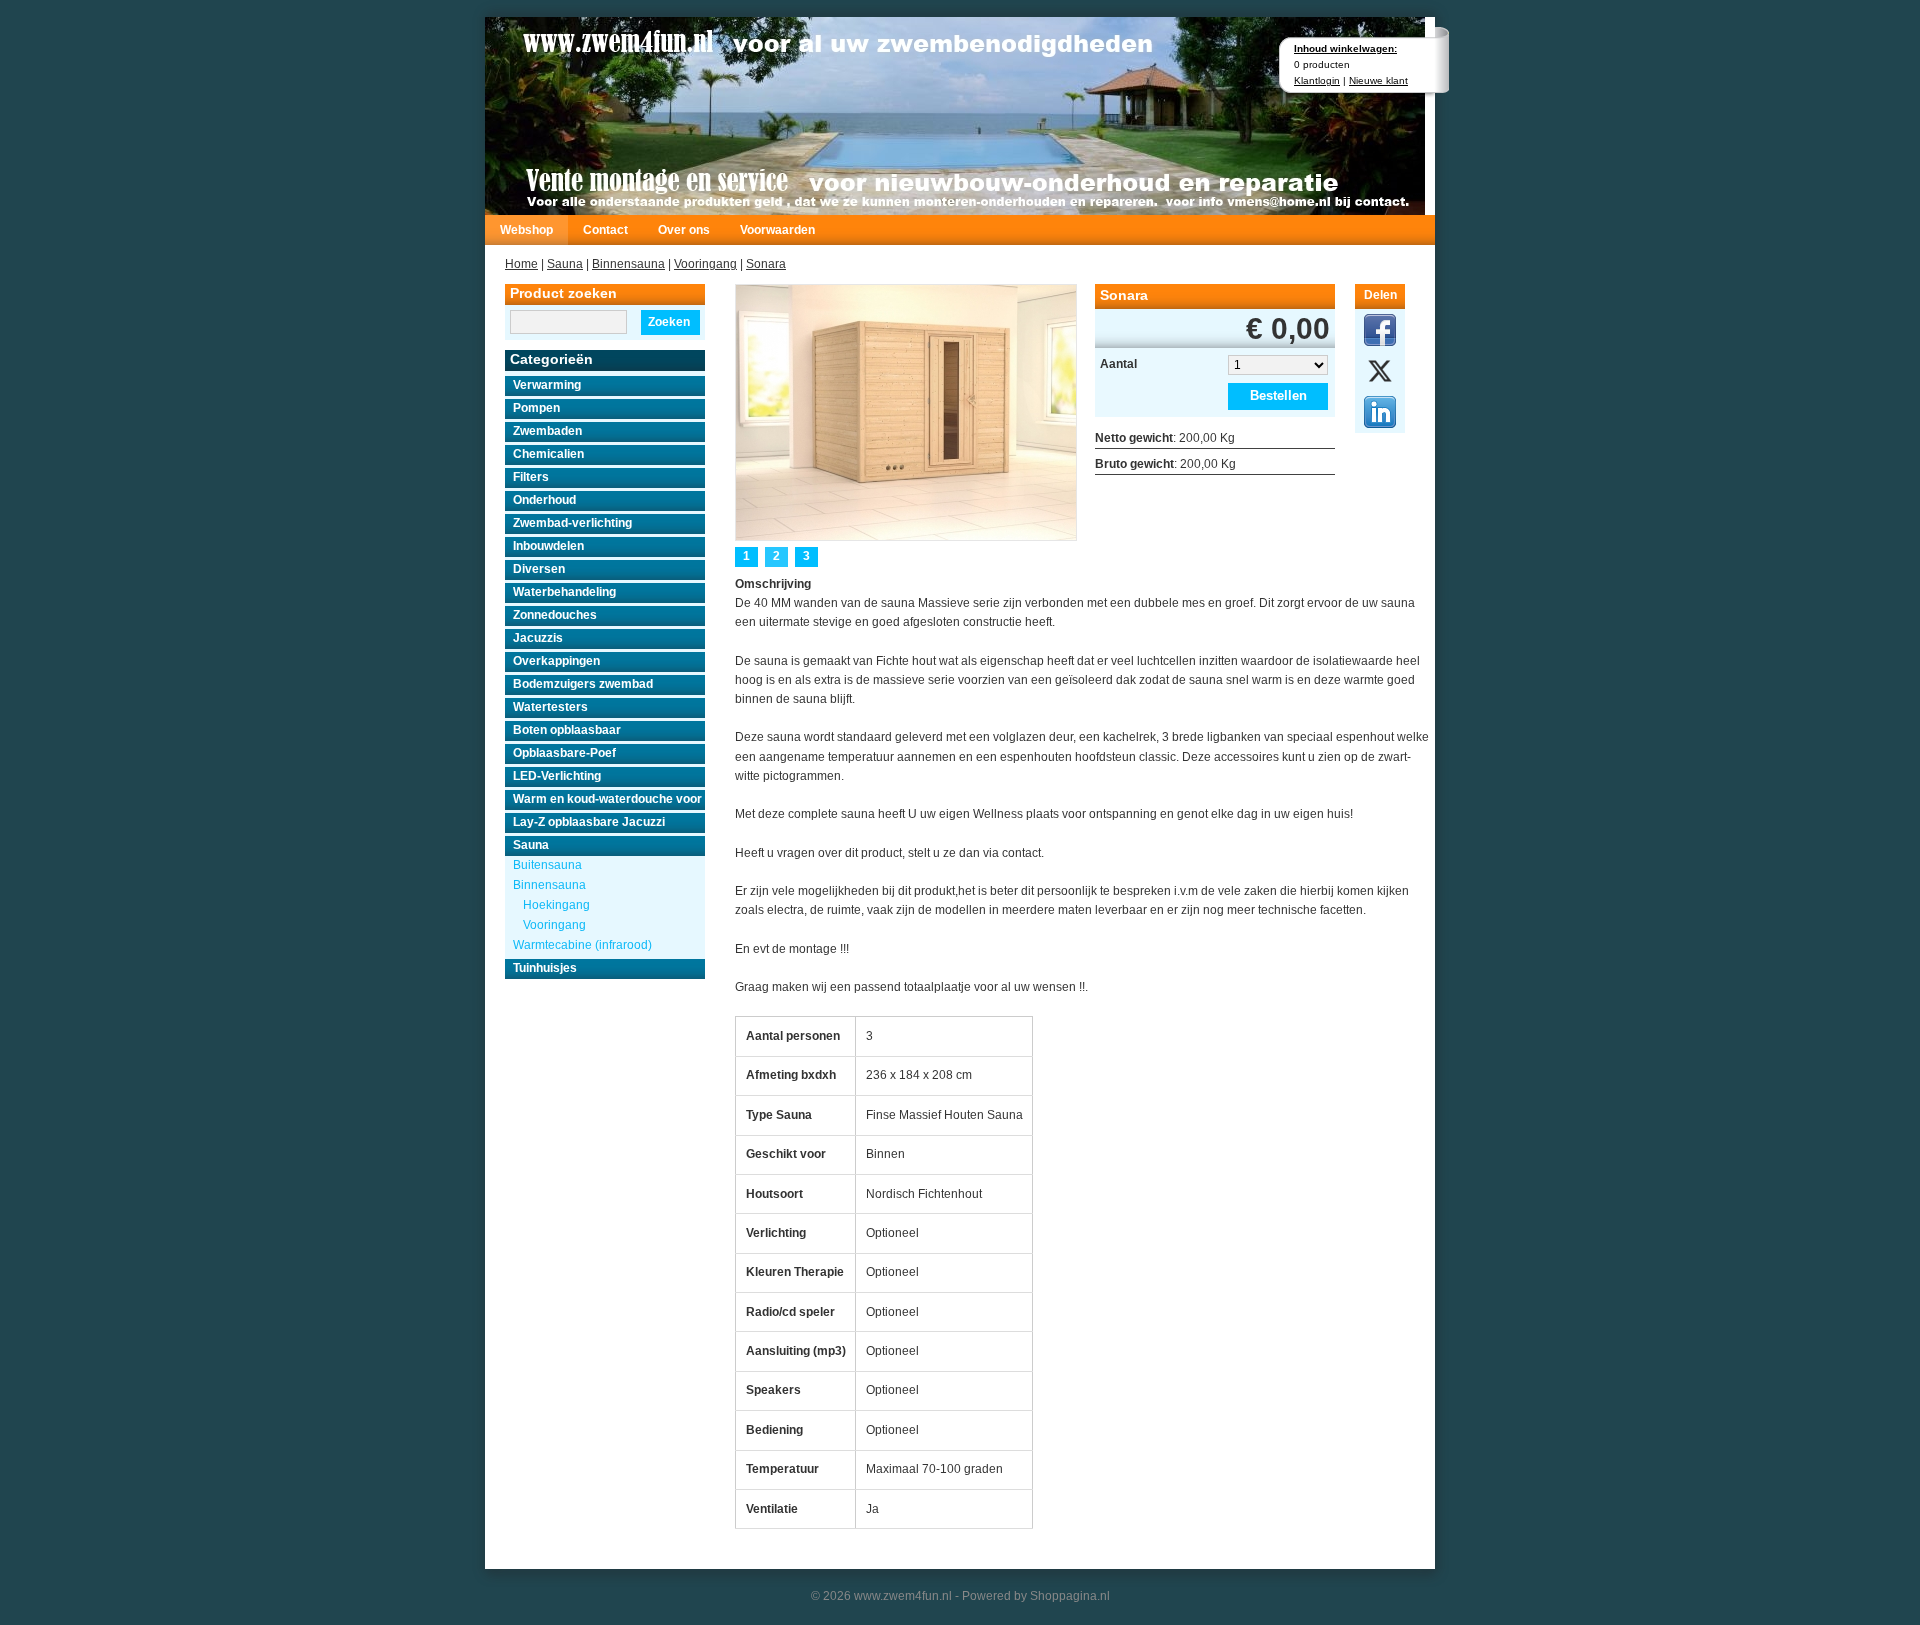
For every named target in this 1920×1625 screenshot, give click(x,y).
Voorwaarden (777, 230)
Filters (531, 477)
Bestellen (1278, 395)
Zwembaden (547, 431)
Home (521, 264)
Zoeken (669, 322)
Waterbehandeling (564, 592)
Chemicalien (548, 454)
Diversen (539, 569)
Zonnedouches (555, 615)
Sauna (565, 264)
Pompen (536, 408)
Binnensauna (628, 264)
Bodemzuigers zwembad (583, 684)
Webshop (526, 230)
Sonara (766, 264)
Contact (605, 230)
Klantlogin (1317, 80)
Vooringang (705, 264)
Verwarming (547, 385)
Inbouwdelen (548, 546)
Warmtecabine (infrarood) (582, 945)
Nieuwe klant (1378, 80)
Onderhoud (544, 500)
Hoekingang (556, 905)
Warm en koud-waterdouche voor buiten (609, 799)
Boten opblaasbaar (567, 730)
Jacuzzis (538, 638)
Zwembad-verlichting (572, 523)
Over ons (684, 230)
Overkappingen (556, 661)
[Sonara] (906, 410)
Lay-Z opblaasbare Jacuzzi (589, 822)
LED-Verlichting (557, 776)
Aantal (1118, 364)
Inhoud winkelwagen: (1345, 48)
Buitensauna (547, 865)
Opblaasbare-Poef (564, 753)
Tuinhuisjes (545, 968)
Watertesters (550, 707)
